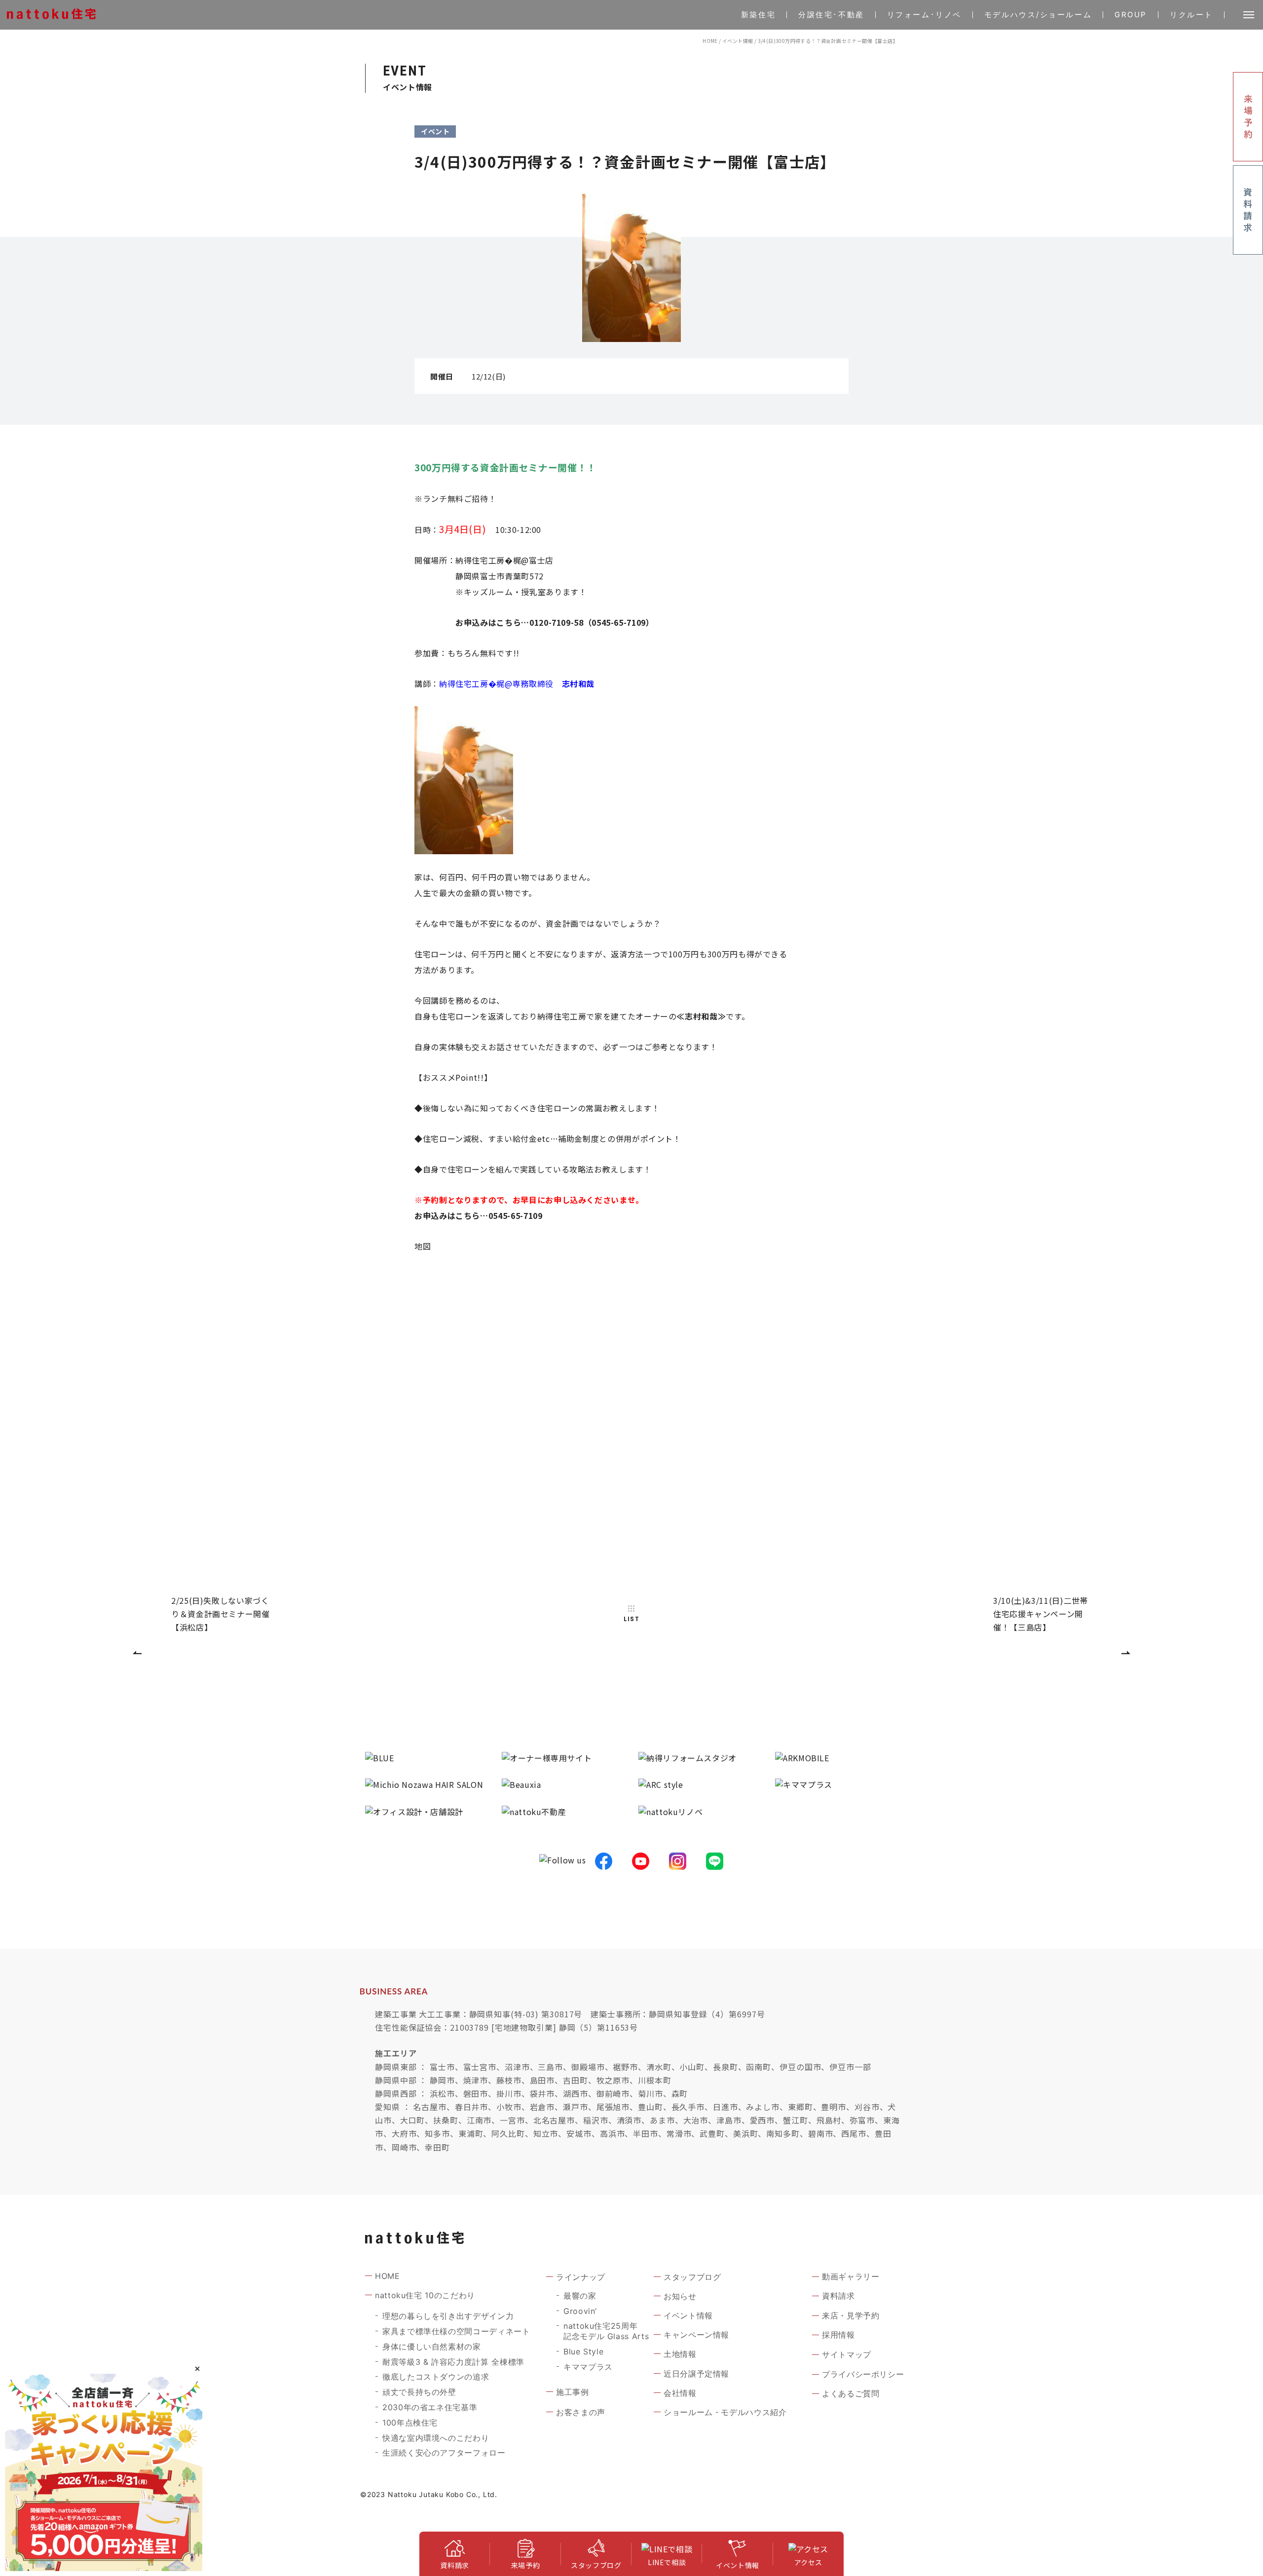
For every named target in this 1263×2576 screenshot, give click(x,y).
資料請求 (838, 2296)
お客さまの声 (581, 2412)
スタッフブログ (692, 2277)
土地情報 (680, 2354)
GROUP (1131, 15)
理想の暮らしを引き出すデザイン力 (448, 2316)
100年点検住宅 (410, 2423)
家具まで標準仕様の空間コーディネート (456, 2331)
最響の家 (580, 2296)
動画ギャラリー (851, 2276)
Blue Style (583, 2351)
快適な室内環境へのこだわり (436, 2438)
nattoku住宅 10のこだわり (425, 2295)
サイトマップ (847, 2354)
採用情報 (838, 2335)
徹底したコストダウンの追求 (436, 2377)
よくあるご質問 (851, 2393)
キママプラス (588, 2367)
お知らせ (680, 2296)
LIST (631, 1619)
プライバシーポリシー (863, 2374)
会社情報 (680, 2393)
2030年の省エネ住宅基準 (430, 2407)
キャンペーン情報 (696, 2335)
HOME (710, 41)
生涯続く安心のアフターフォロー (444, 2453)
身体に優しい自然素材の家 (432, 2347)
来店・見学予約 (851, 2315)
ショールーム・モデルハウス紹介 (725, 2412)
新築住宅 (758, 15)
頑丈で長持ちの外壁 (419, 2392)
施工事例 (573, 2392)
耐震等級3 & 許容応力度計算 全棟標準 (453, 2362)
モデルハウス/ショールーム (1038, 15)
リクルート (1191, 15)
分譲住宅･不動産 (831, 15)
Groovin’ (580, 2311)
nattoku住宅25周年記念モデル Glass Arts (606, 2331)
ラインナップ (581, 2277)
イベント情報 (738, 41)
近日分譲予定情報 (696, 2374)
